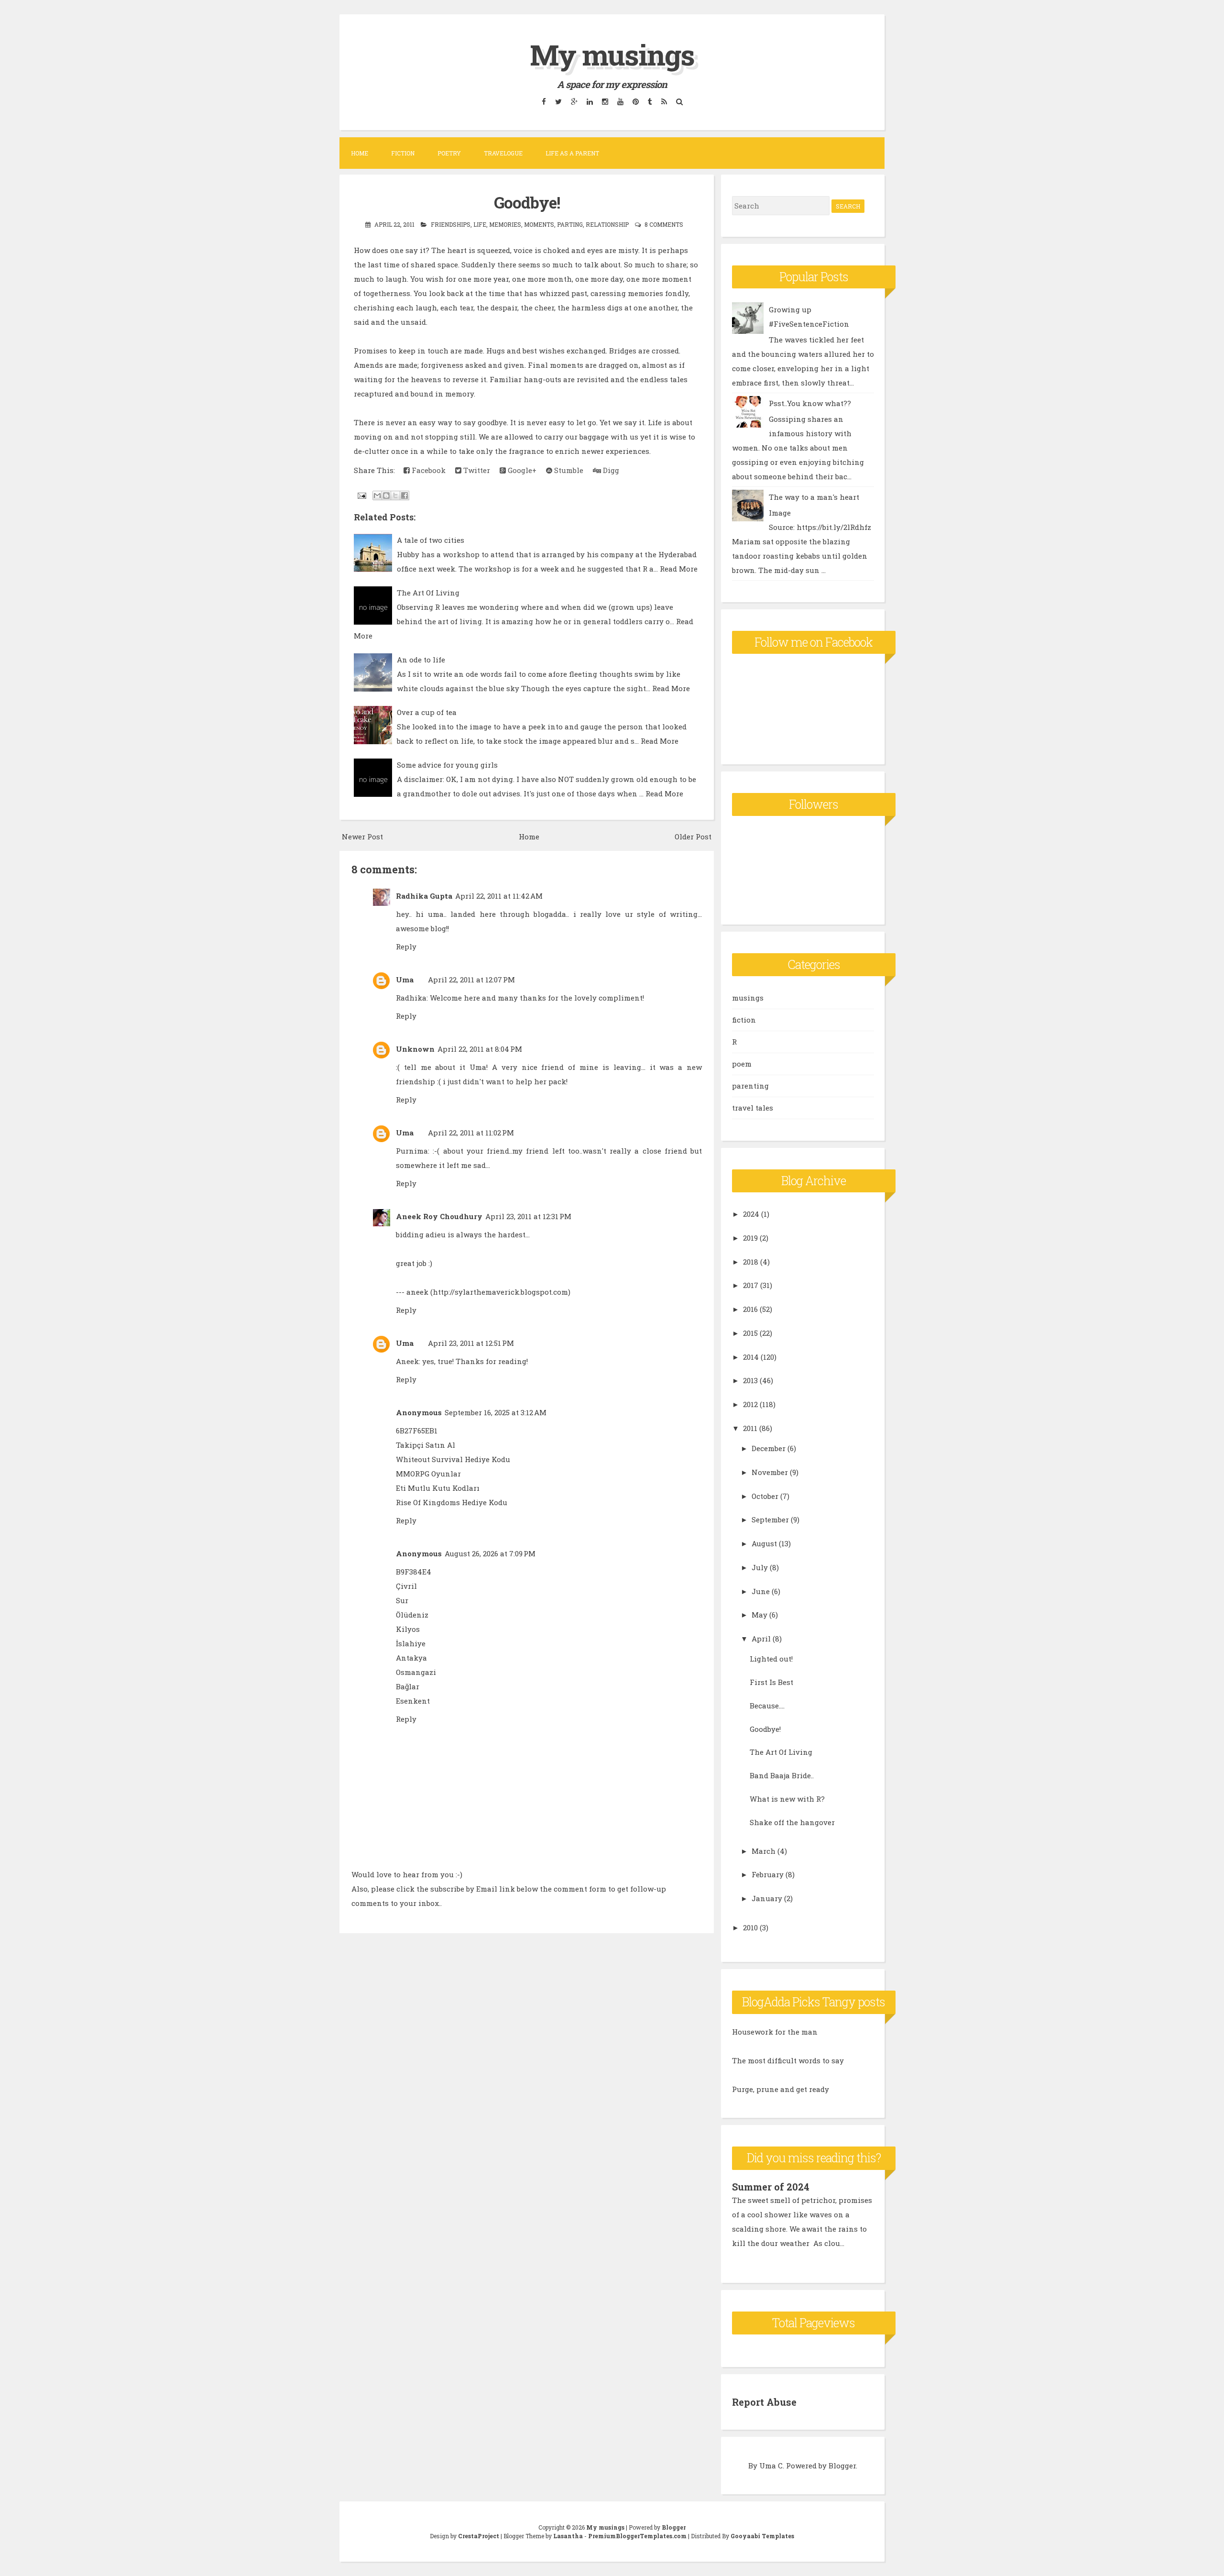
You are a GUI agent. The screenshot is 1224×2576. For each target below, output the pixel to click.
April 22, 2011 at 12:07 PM (471, 980)
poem (742, 1064)
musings (748, 998)
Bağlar (408, 1686)
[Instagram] (605, 101)
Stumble (568, 470)
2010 (750, 1927)
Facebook (428, 470)
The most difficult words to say (788, 2060)
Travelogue (503, 153)
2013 (750, 1380)
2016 (750, 1309)
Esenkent (413, 1701)
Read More (679, 569)
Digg (610, 470)
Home (360, 153)
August (764, 1543)
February (768, 1874)
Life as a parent (572, 153)
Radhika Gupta (424, 896)
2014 (751, 1357)
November (770, 1472)
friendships (451, 224)
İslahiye (411, 1643)
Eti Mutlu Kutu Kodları (438, 1488)
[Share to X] (395, 495)
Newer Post (362, 837)
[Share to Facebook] (404, 495)
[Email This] (377, 495)
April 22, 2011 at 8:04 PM (480, 1049)
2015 (750, 1333)
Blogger (842, 2466)
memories (505, 224)
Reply (406, 947)
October (765, 1496)
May (760, 1615)
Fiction (403, 153)
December (769, 1448)
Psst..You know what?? (810, 403)
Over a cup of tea (427, 712)
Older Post (693, 837)
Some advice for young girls (447, 765)
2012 (750, 1404)
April (761, 1639)
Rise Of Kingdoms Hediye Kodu (452, 1502)
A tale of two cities (431, 540)
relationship (607, 224)
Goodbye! (527, 202)
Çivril (406, 1586)
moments (539, 224)
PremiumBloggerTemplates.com (637, 2536)
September (770, 1519)
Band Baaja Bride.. (782, 1775)
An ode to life (421, 660)
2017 (751, 1285)
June (761, 1591)
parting (570, 224)
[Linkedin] (590, 101)
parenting (750, 1086)
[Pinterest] (635, 101)
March (764, 1851)
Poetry (449, 153)
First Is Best (771, 1682)
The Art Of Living (428, 593)
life (480, 224)
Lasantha (568, 2536)
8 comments (664, 224)
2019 (750, 1238)
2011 (750, 1428)
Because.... (767, 1706)
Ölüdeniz (412, 1615)
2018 (751, 1262)
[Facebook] (544, 101)
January (767, 1898)
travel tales (753, 1108)
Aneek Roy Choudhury (439, 1216)
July (760, 1567)
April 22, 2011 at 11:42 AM (499, 896)
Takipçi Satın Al (426, 1445)
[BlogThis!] (386, 495)
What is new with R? (787, 1799)
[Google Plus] (574, 101)
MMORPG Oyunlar (428, 1474)
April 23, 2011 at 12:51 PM (471, 1343)
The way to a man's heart (814, 497)
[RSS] (664, 101)
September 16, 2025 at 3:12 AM (496, 1412)
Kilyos (408, 1629)
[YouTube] (620, 101)
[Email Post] (361, 495)
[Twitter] (558, 101)
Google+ (521, 470)
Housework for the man (775, 2032)
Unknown (415, 1049)
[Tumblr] (650, 101)
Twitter (476, 470)
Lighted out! (771, 1659)
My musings (612, 54)
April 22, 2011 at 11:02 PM (471, 1133)
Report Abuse (764, 2402)
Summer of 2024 (771, 2187)
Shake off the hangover (792, 1822)
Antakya (411, 1658)
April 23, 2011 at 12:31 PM (528, 1216)
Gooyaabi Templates (762, 2536)
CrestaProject (479, 2536)
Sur (402, 1600)
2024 (751, 1214)
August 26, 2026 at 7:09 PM (490, 1553)
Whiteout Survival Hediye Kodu (453, 1459)
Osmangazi (416, 1672)
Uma (405, 980)
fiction (744, 1020)
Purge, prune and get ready (781, 2089)
